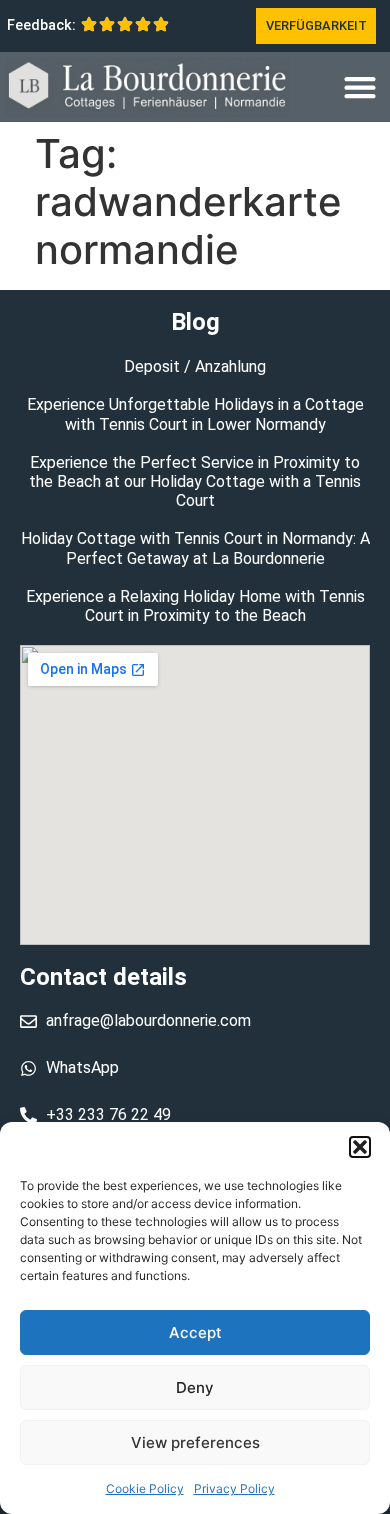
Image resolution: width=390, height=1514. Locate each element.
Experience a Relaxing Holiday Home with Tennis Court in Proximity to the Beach (195, 606)
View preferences (195, 1442)
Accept (195, 1332)
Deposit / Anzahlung (195, 366)
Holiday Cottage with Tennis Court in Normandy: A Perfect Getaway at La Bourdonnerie (195, 548)
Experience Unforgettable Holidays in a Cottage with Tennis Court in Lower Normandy (195, 414)
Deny (195, 1387)
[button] (360, 1147)
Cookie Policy (145, 1488)
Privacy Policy (234, 1488)
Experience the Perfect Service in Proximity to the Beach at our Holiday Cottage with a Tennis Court (195, 481)
